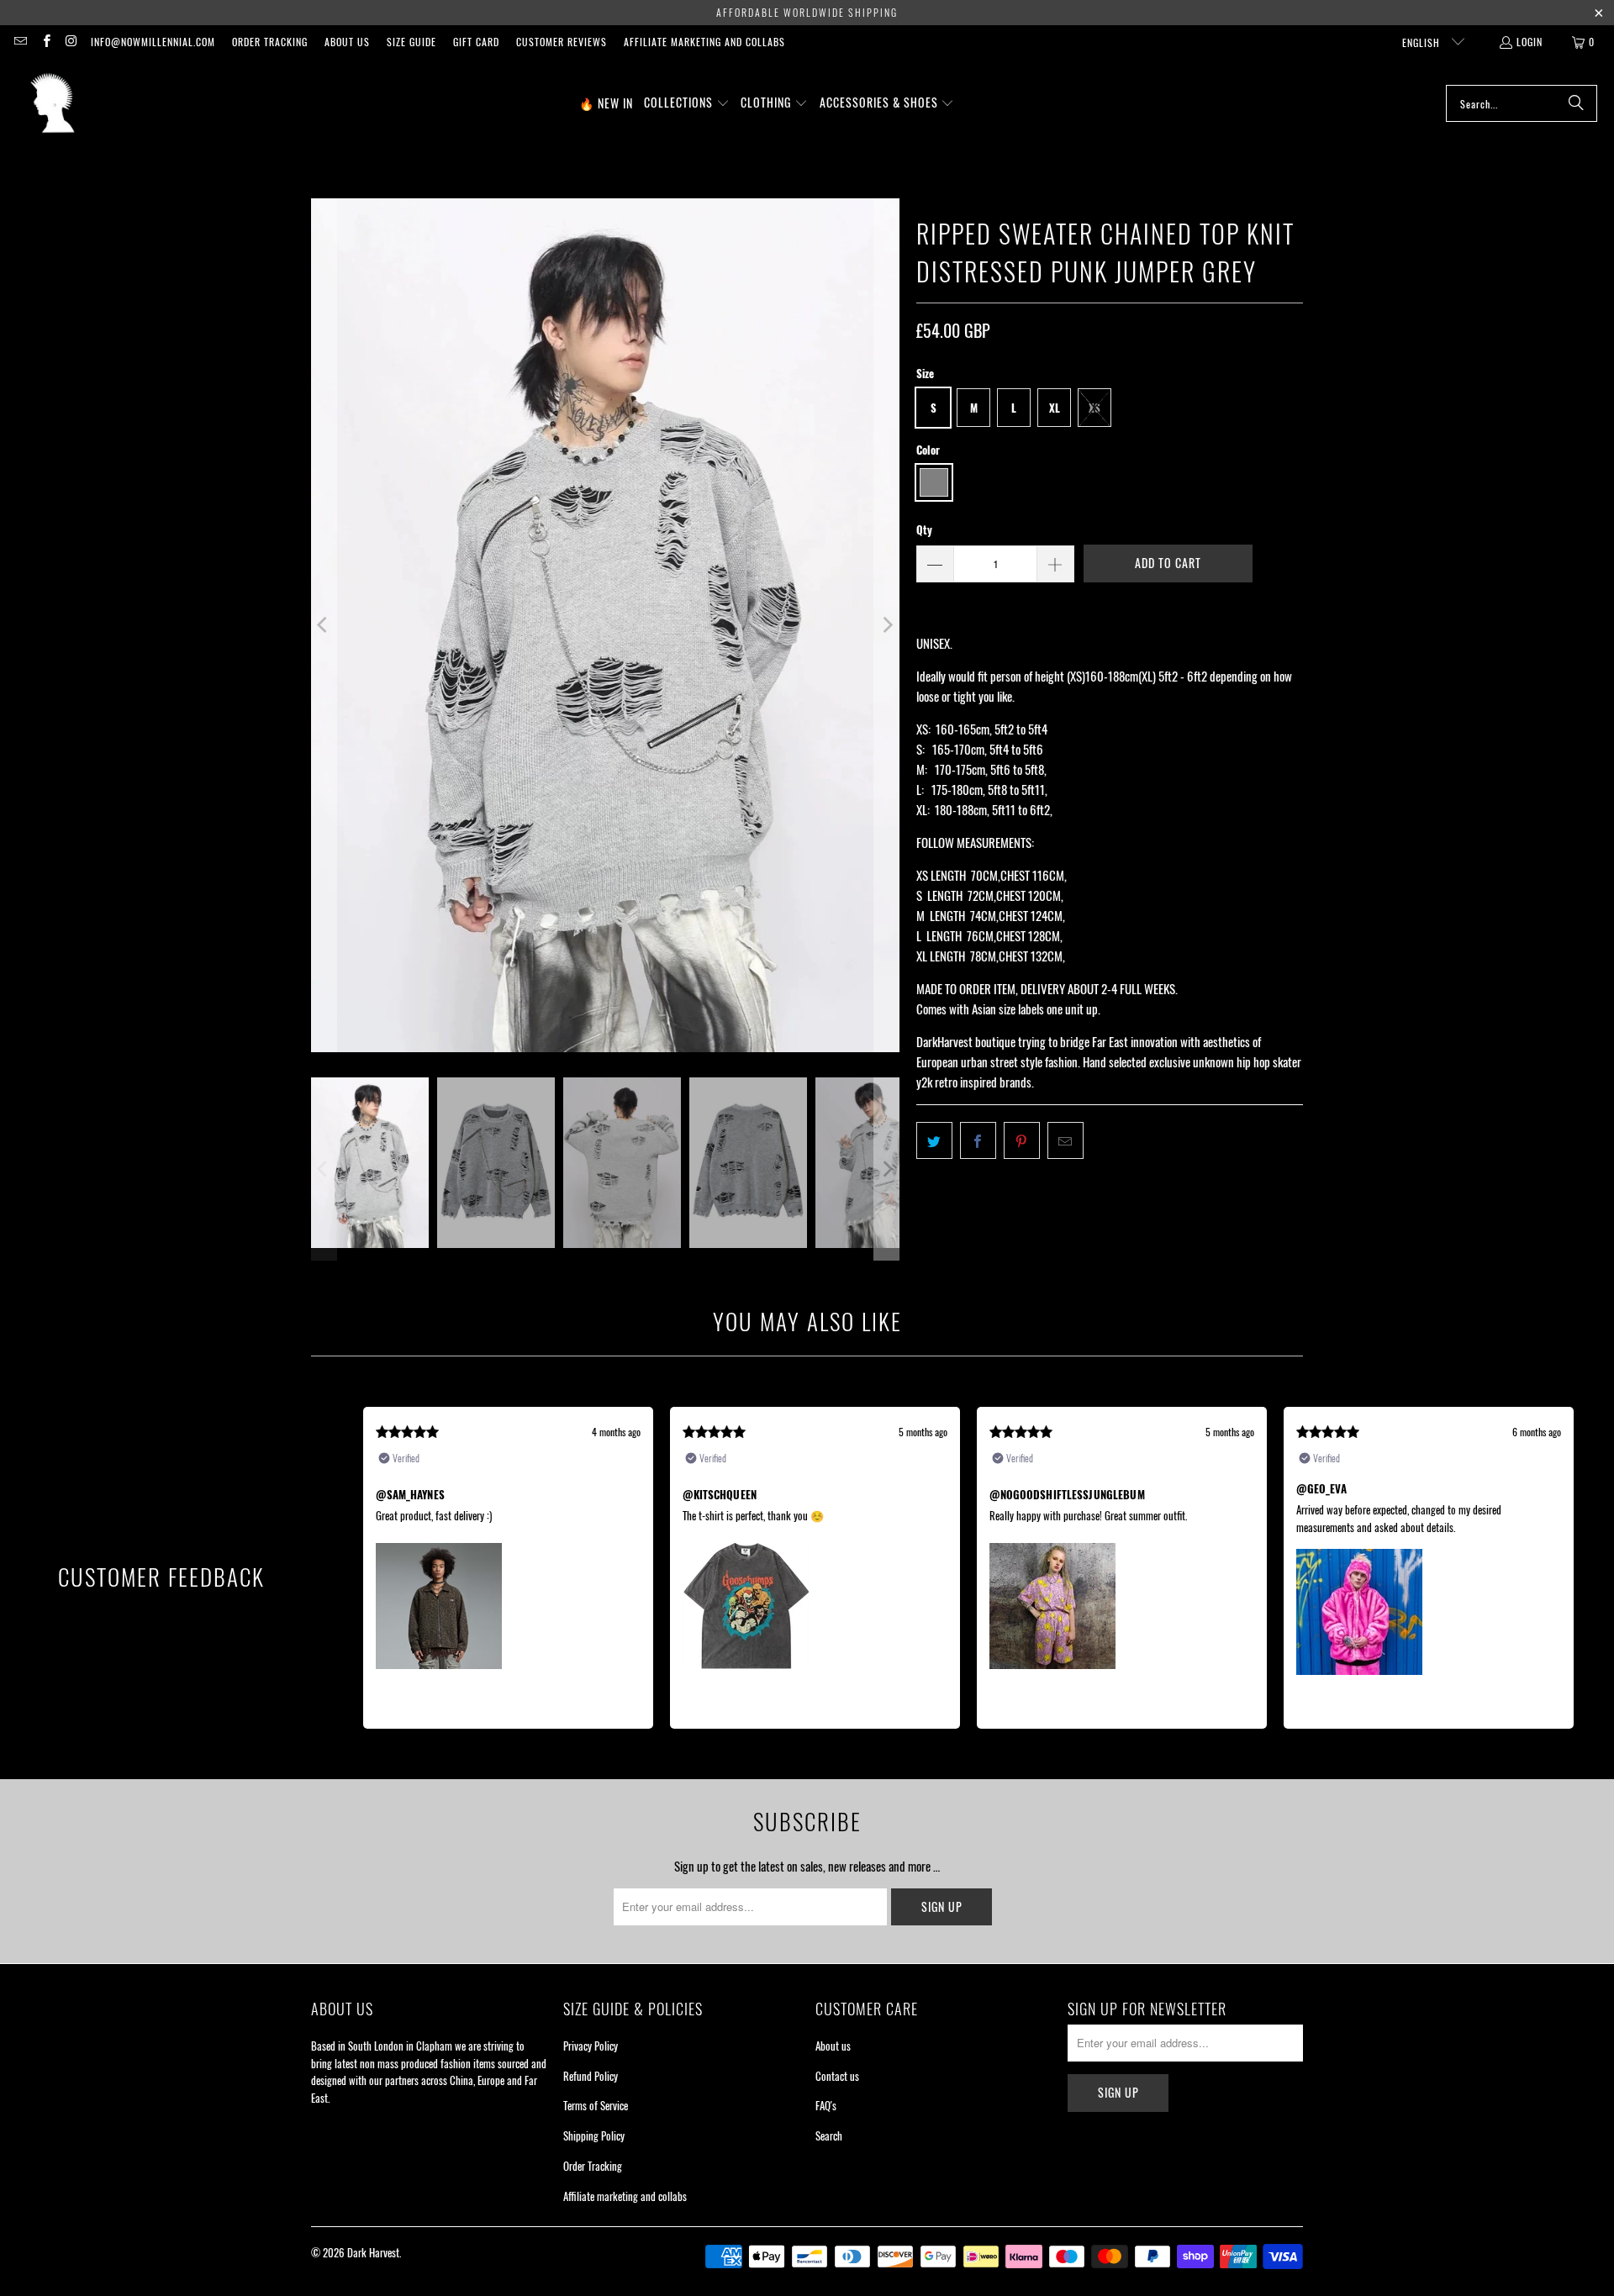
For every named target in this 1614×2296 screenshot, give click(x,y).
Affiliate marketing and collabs (704, 42)
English (1423, 42)
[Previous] (324, 625)
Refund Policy (591, 2076)
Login (1530, 42)
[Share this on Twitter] (934, 1140)
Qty (924, 529)
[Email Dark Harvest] (20, 42)
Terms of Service (596, 2105)
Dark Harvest (373, 2252)
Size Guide (411, 42)
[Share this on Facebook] (978, 1140)
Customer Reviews (562, 42)
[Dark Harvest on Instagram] (71, 42)
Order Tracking (270, 42)
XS (1094, 408)
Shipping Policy (594, 2135)
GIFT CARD (476, 42)
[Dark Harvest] (53, 103)
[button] (687, 103)
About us (347, 42)
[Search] (1576, 103)
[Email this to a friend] (1065, 1140)
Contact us (837, 2076)
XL (1055, 408)
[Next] (887, 625)
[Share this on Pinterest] (1022, 1140)
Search (829, 2135)
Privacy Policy (591, 2046)
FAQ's (826, 2105)
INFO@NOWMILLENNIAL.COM (153, 42)
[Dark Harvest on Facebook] (45, 42)
